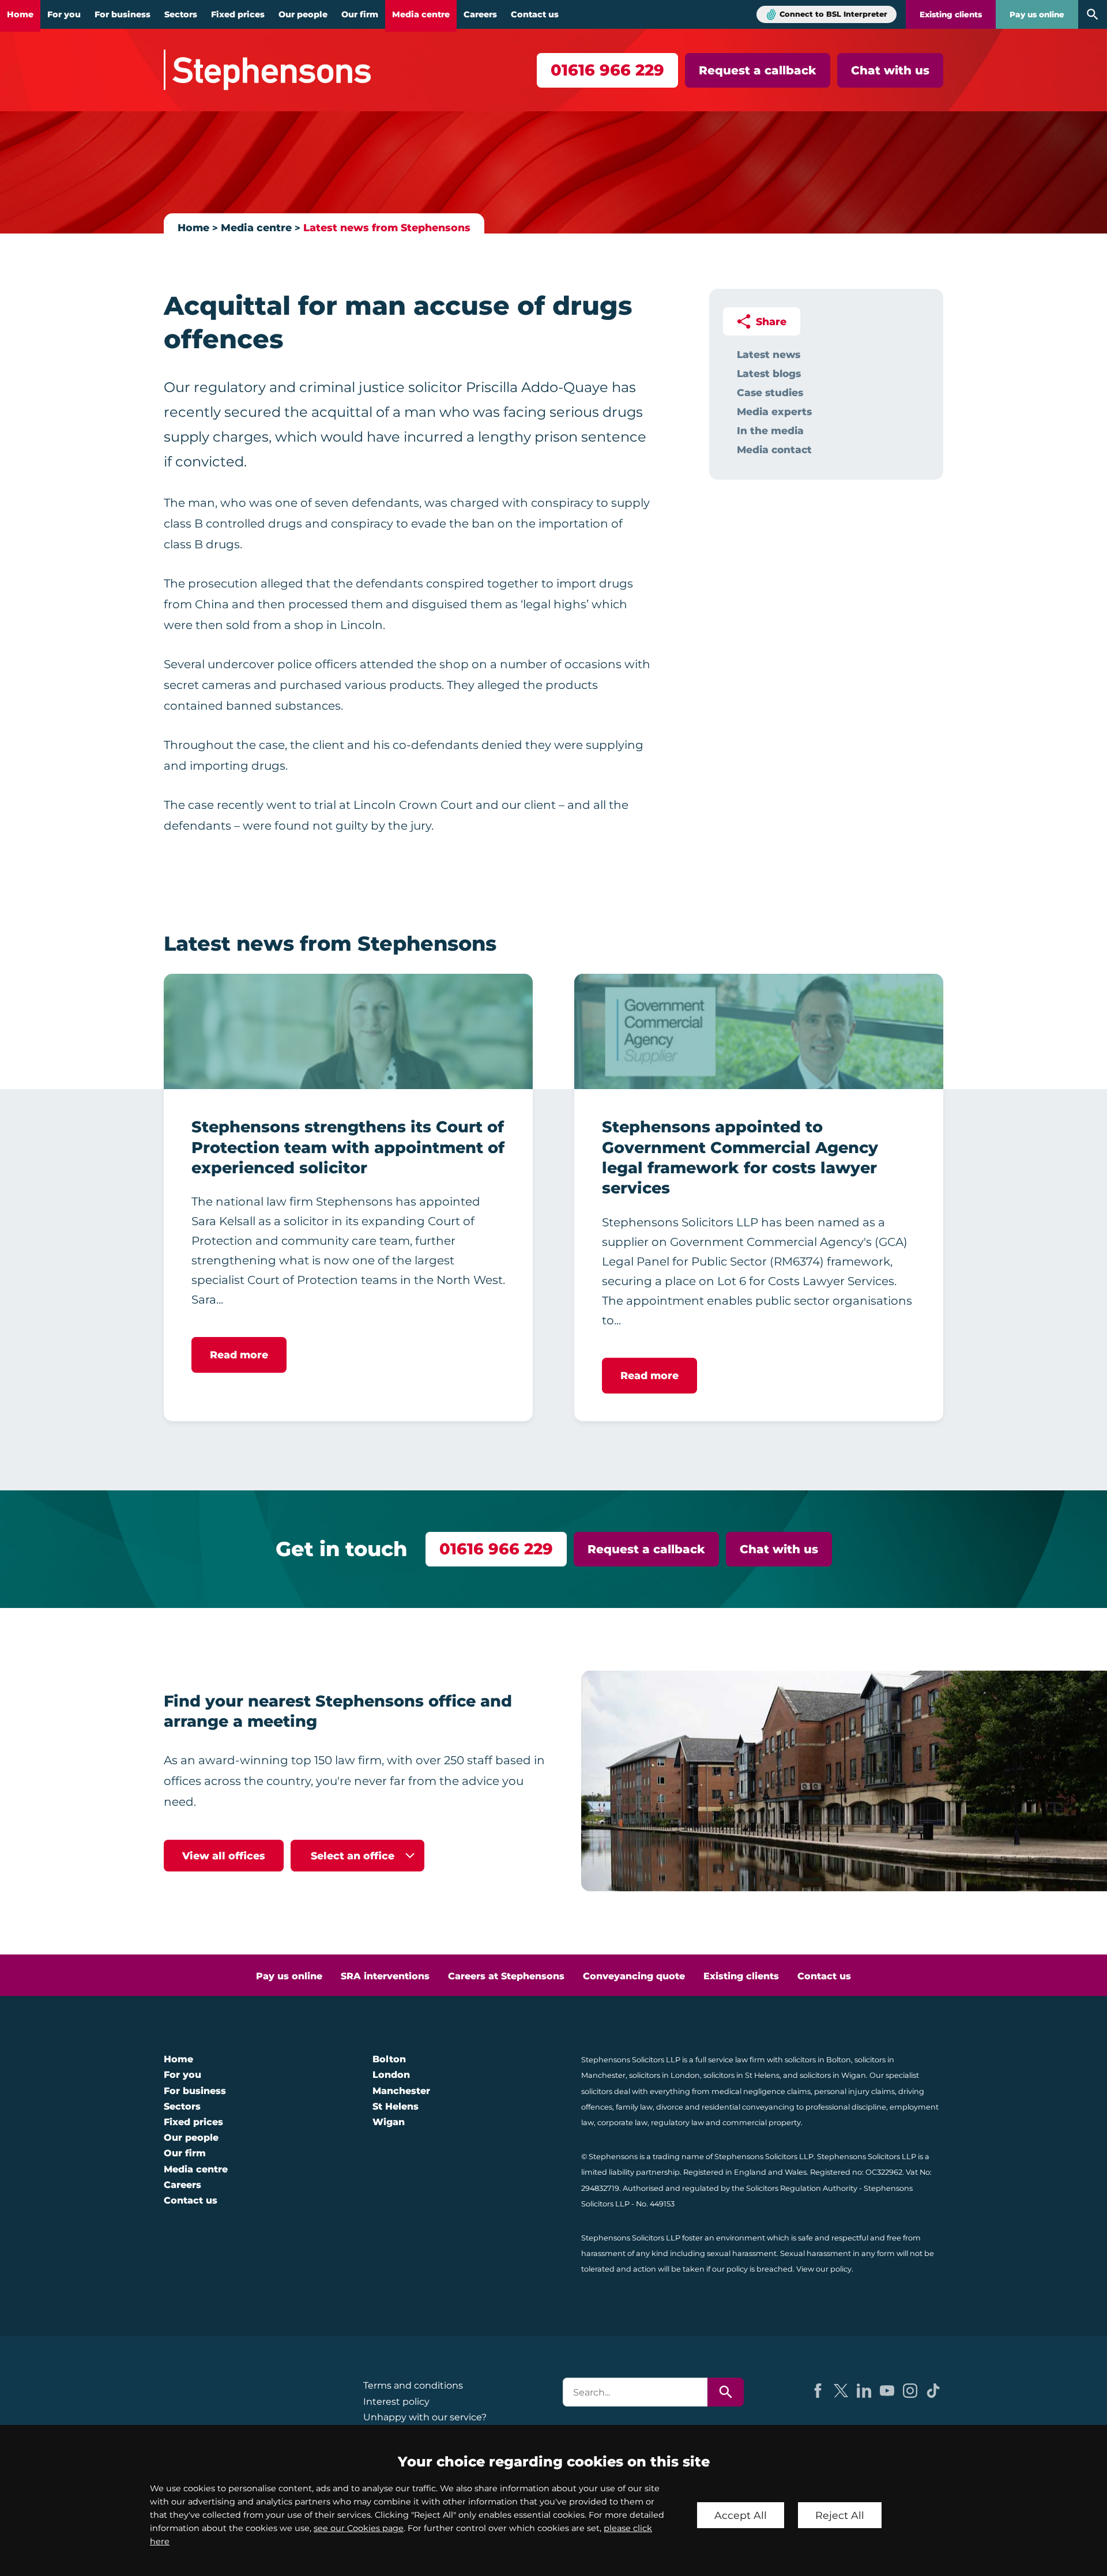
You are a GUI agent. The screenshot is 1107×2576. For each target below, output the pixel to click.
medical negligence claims (761, 2091)
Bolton (389, 2059)
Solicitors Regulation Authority (802, 2188)
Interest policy (396, 2402)
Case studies (770, 392)
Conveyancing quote (634, 1976)
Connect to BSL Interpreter (833, 14)
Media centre (421, 14)
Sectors (181, 14)
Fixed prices (238, 14)
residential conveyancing (748, 2107)
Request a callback (758, 70)
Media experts (774, 411)
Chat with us (890, 70)
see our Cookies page (359, 2528)
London (391, 2075)
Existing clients (951, 14)
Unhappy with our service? (425, 2417)
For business (123, 14)
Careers (480, 14)
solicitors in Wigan (833, 2075)
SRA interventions (385, 1976)
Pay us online (1037, 14)
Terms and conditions (413, 2385)
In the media (770, 430)
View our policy (824, 2269)
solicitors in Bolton (818, 2060)
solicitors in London (664, 2075)
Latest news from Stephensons (387, 227)
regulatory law (677, 2123)
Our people (303, 14)
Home (20, 14)
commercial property (762, 2123)
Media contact (774, 449)
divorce (670, 2107)
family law (634, 2107)
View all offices (224, 1856)
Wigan (389, 2122)
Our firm (360, 14)
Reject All (840, 2515)
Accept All (741, 2515)
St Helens (396, 2106)
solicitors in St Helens (741, 2075)
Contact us (535, 14)
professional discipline (846, 2107)
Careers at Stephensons (506, 1976)
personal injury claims (854, 2091)
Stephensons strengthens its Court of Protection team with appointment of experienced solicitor (348, 1147)
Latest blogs (769, 373)
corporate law (622, 2123)
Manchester (401, 2091)
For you (64, 14)
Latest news (769, 354)
